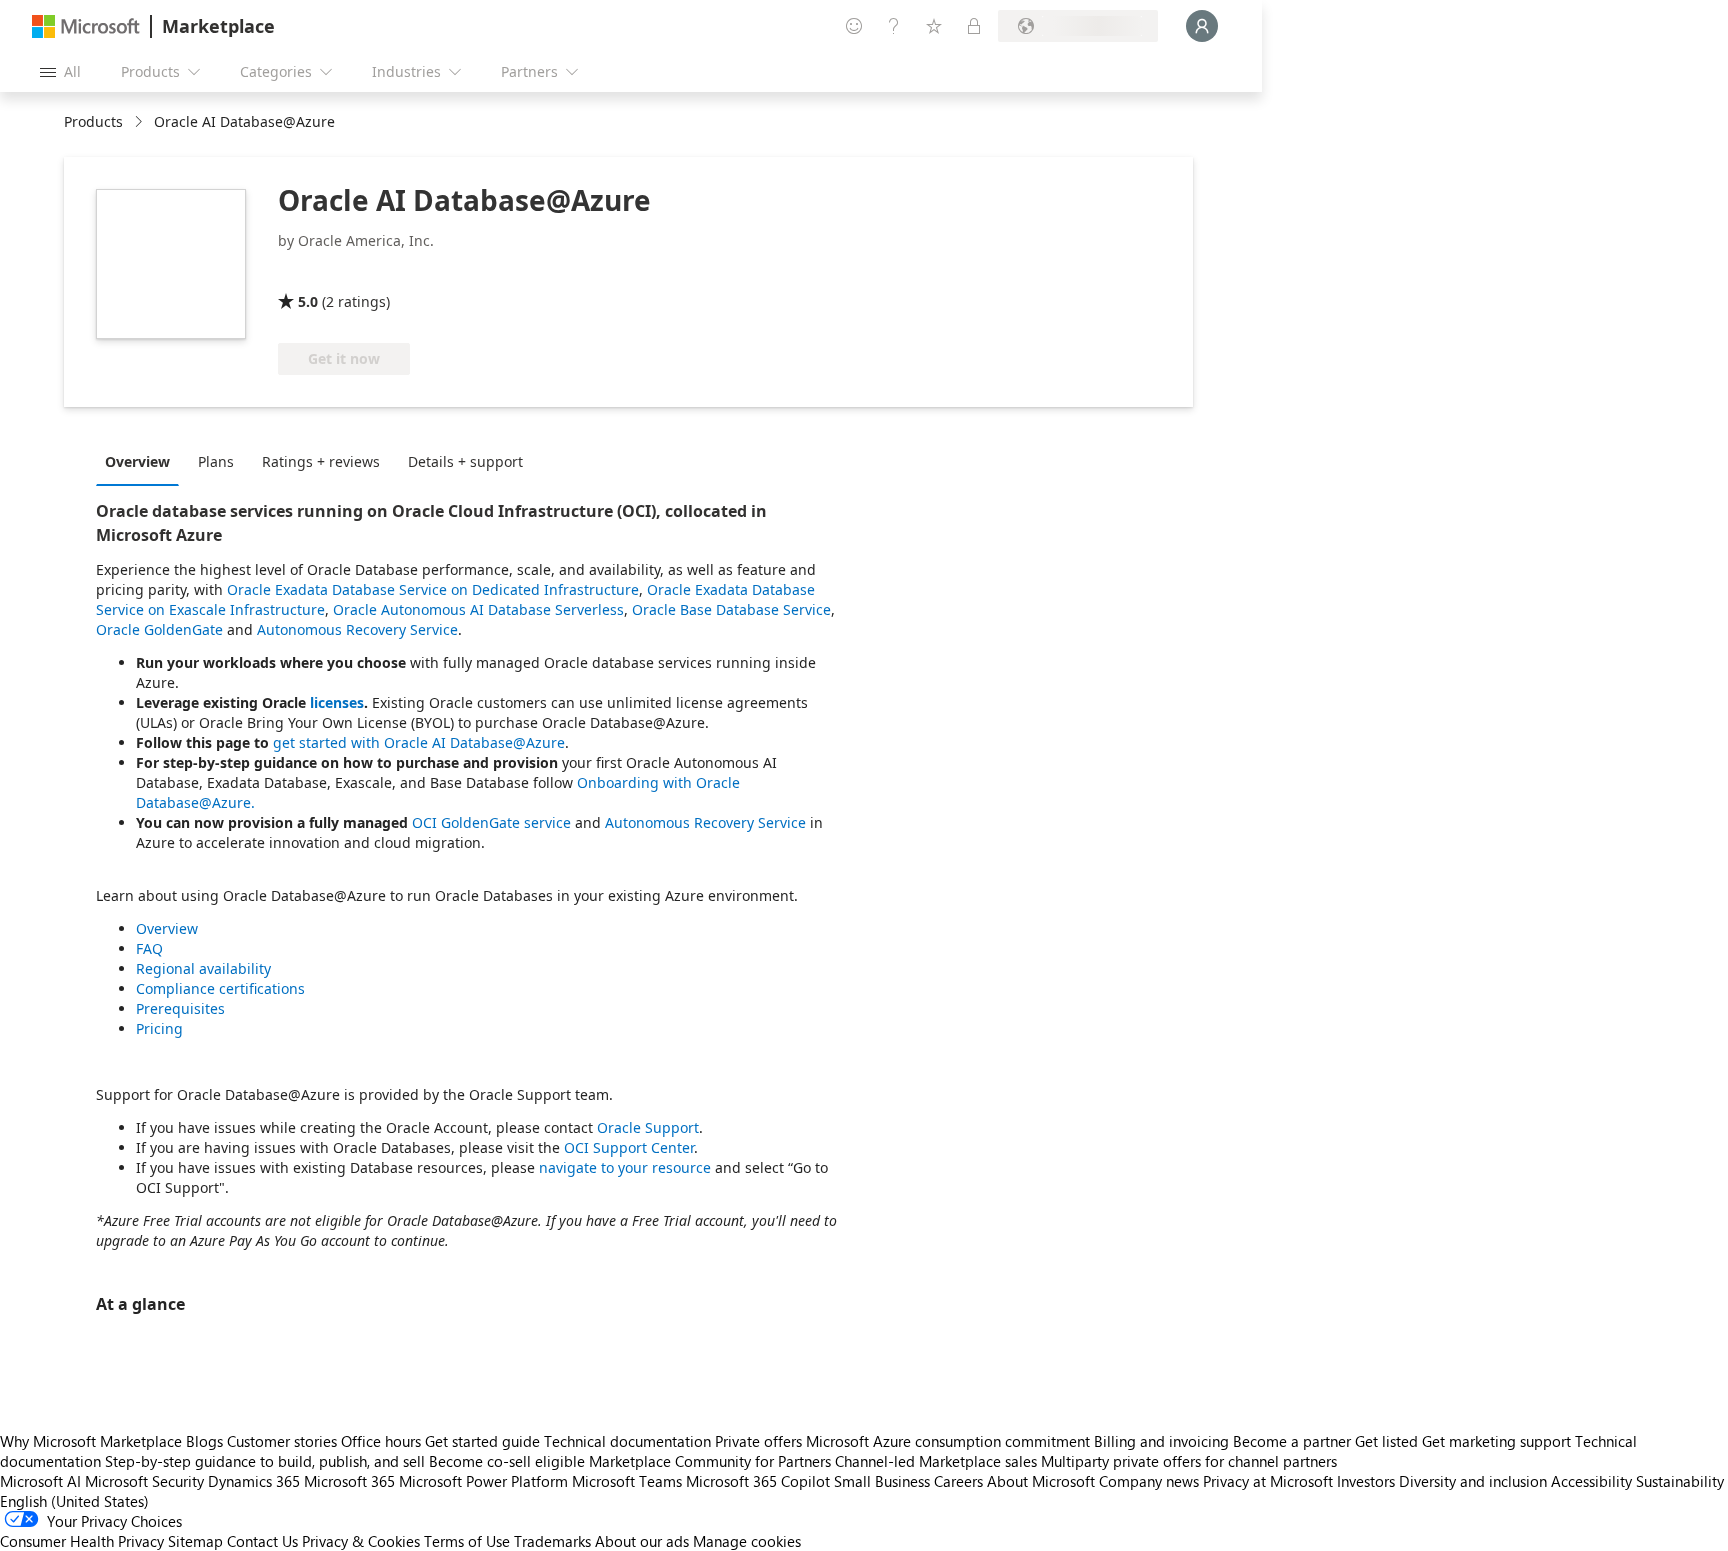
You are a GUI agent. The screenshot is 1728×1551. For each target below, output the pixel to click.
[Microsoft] (86, 26)
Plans (216, 461)
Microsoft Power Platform (483, 1481)
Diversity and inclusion (1473, 1481)
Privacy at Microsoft (1268, 1481)
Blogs (204, 1441)
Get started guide (482, 1441)
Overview (137, 461)
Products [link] (93, 121)
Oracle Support (648, 1127)
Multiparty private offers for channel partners (1189, 1461)
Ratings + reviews (321, 461)
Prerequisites (180, 1008)
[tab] (142, 461)
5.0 (308, 301)
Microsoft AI (40, 1481)
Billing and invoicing (1161, 1441)
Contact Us (262, 1541)
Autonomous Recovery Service (357, 629)
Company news (1149, 1481)
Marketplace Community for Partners (710, 1461)
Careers (958, 1481)
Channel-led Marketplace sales (936, 1461)
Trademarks (552, 1541)
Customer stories (282, 1441)
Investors (1366, 1481)
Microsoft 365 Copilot (758, 1481)
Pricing (159, 1028)
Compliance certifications (220, 988)
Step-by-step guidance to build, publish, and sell (265, 1461)
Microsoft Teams (627, 1481)
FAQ (149, 948)
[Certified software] (344, 273)
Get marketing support (1496, 1441)
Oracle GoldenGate (159, 629)
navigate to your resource (625, 1167)
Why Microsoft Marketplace (91, 1441)
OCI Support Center (629, 1147)
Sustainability (1680, 1481)
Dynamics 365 (254, 1481)
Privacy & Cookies (361, 1541)
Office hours (381, 1441)
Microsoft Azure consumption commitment (950, 1441)
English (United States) (74, 1501)
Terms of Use (467, 1541)
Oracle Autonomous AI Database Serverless (478, 609)
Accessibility (1591, 1481)
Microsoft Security (144, 1481)
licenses (337, 702)
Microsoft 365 (349, 1481)
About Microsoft (1041, 1481)
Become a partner (1292, 1441)
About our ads (642, 1541)
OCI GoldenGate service (491, 822)
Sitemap (195, 1541)
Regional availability (203, 968)
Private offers (758, 1441)
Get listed (1386, 1441)
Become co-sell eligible (507, 1461)
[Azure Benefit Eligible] (497, 273)
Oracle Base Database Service (731, 609)
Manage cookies (747, 1541)
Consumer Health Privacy (82, 1541)
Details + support (465, 461)
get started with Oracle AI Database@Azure (419, 742)
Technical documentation (627, 1441)
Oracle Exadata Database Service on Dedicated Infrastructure (433, 589)
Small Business (882, 1481)
